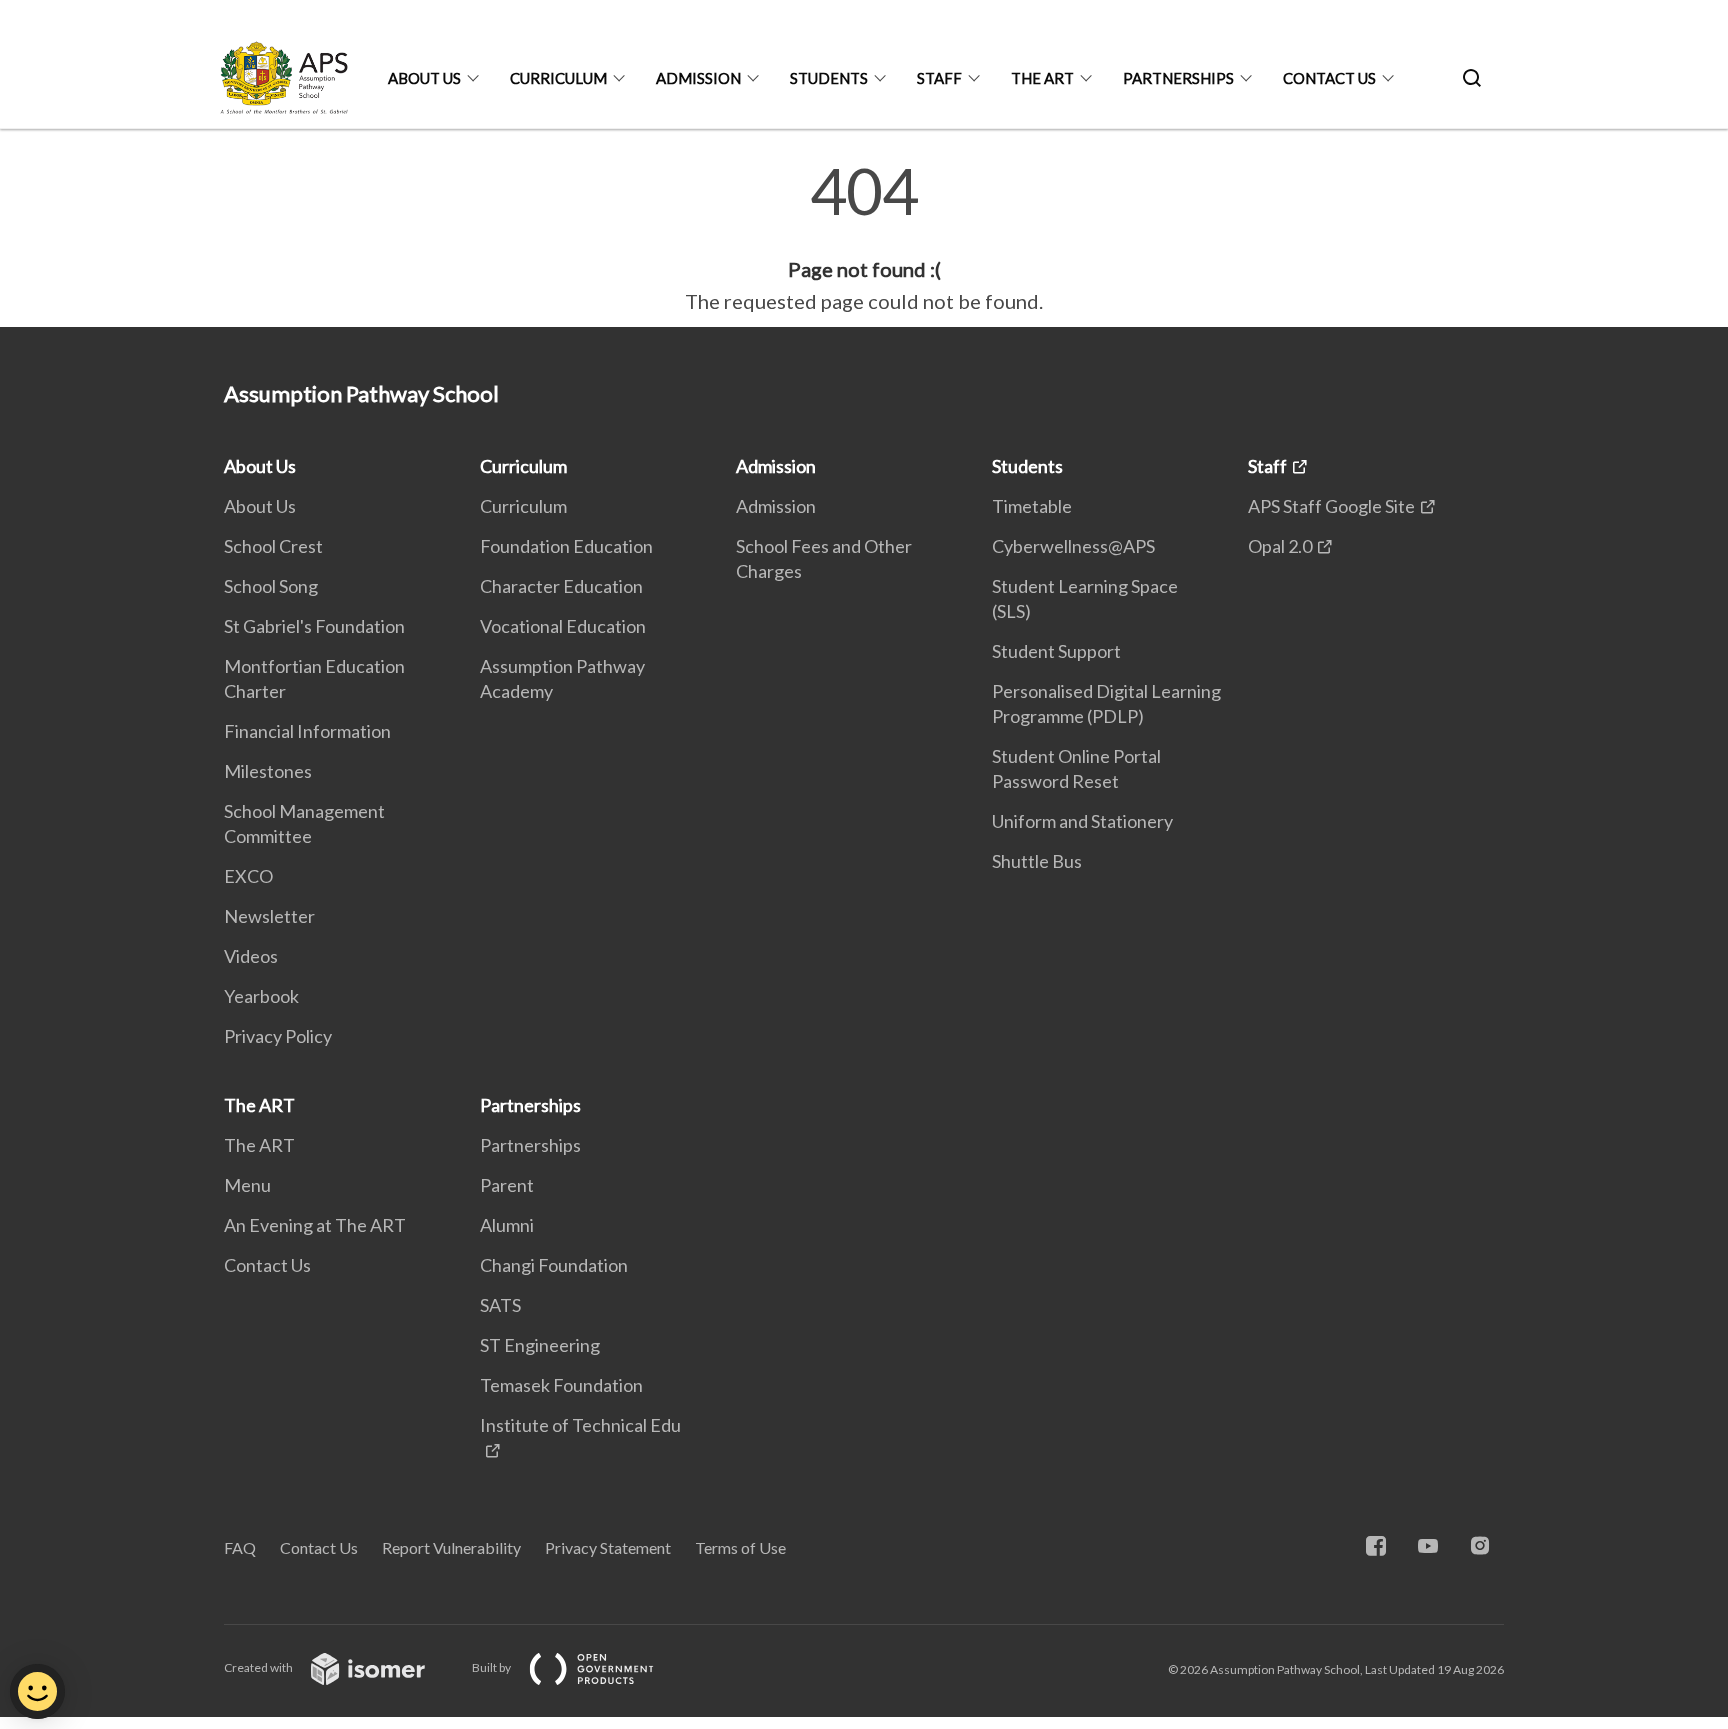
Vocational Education (563, 626)
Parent (507, 1185)
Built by (492, 1667)
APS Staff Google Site (1331, 506)
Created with (259, 1667)
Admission (698, 78)
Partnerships (1178, 78)
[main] (864, 238)
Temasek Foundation (561, 1385)
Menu (247, 1185)
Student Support (1056, 651)
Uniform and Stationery (1082, 821)
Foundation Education (566, 546)
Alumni (507, 1225)
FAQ (240, 1547)
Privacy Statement (608, 1547)
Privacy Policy (278, 1036)
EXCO (248, 876)
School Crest (273, 546)
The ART (1042, 78)
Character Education (561, 586)
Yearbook (261, 996)
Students (829, 78)
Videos (251, 956)
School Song (271, 586)
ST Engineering (540, 1345)
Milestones (268, 771)
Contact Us (1329, 78)
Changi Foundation (554, 1265)
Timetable (1032, 506)
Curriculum (558, 78)
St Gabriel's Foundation (314, 626)
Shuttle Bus (1037, 861)
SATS (500, 1305)
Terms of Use (740, 1547)
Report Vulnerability (451, 1547)
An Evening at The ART (315, 1225)
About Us (424, 78)
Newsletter (269, 916)
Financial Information (307, 731)
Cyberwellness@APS (1073, 546)
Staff (939, 78)
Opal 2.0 (1280, 546)
